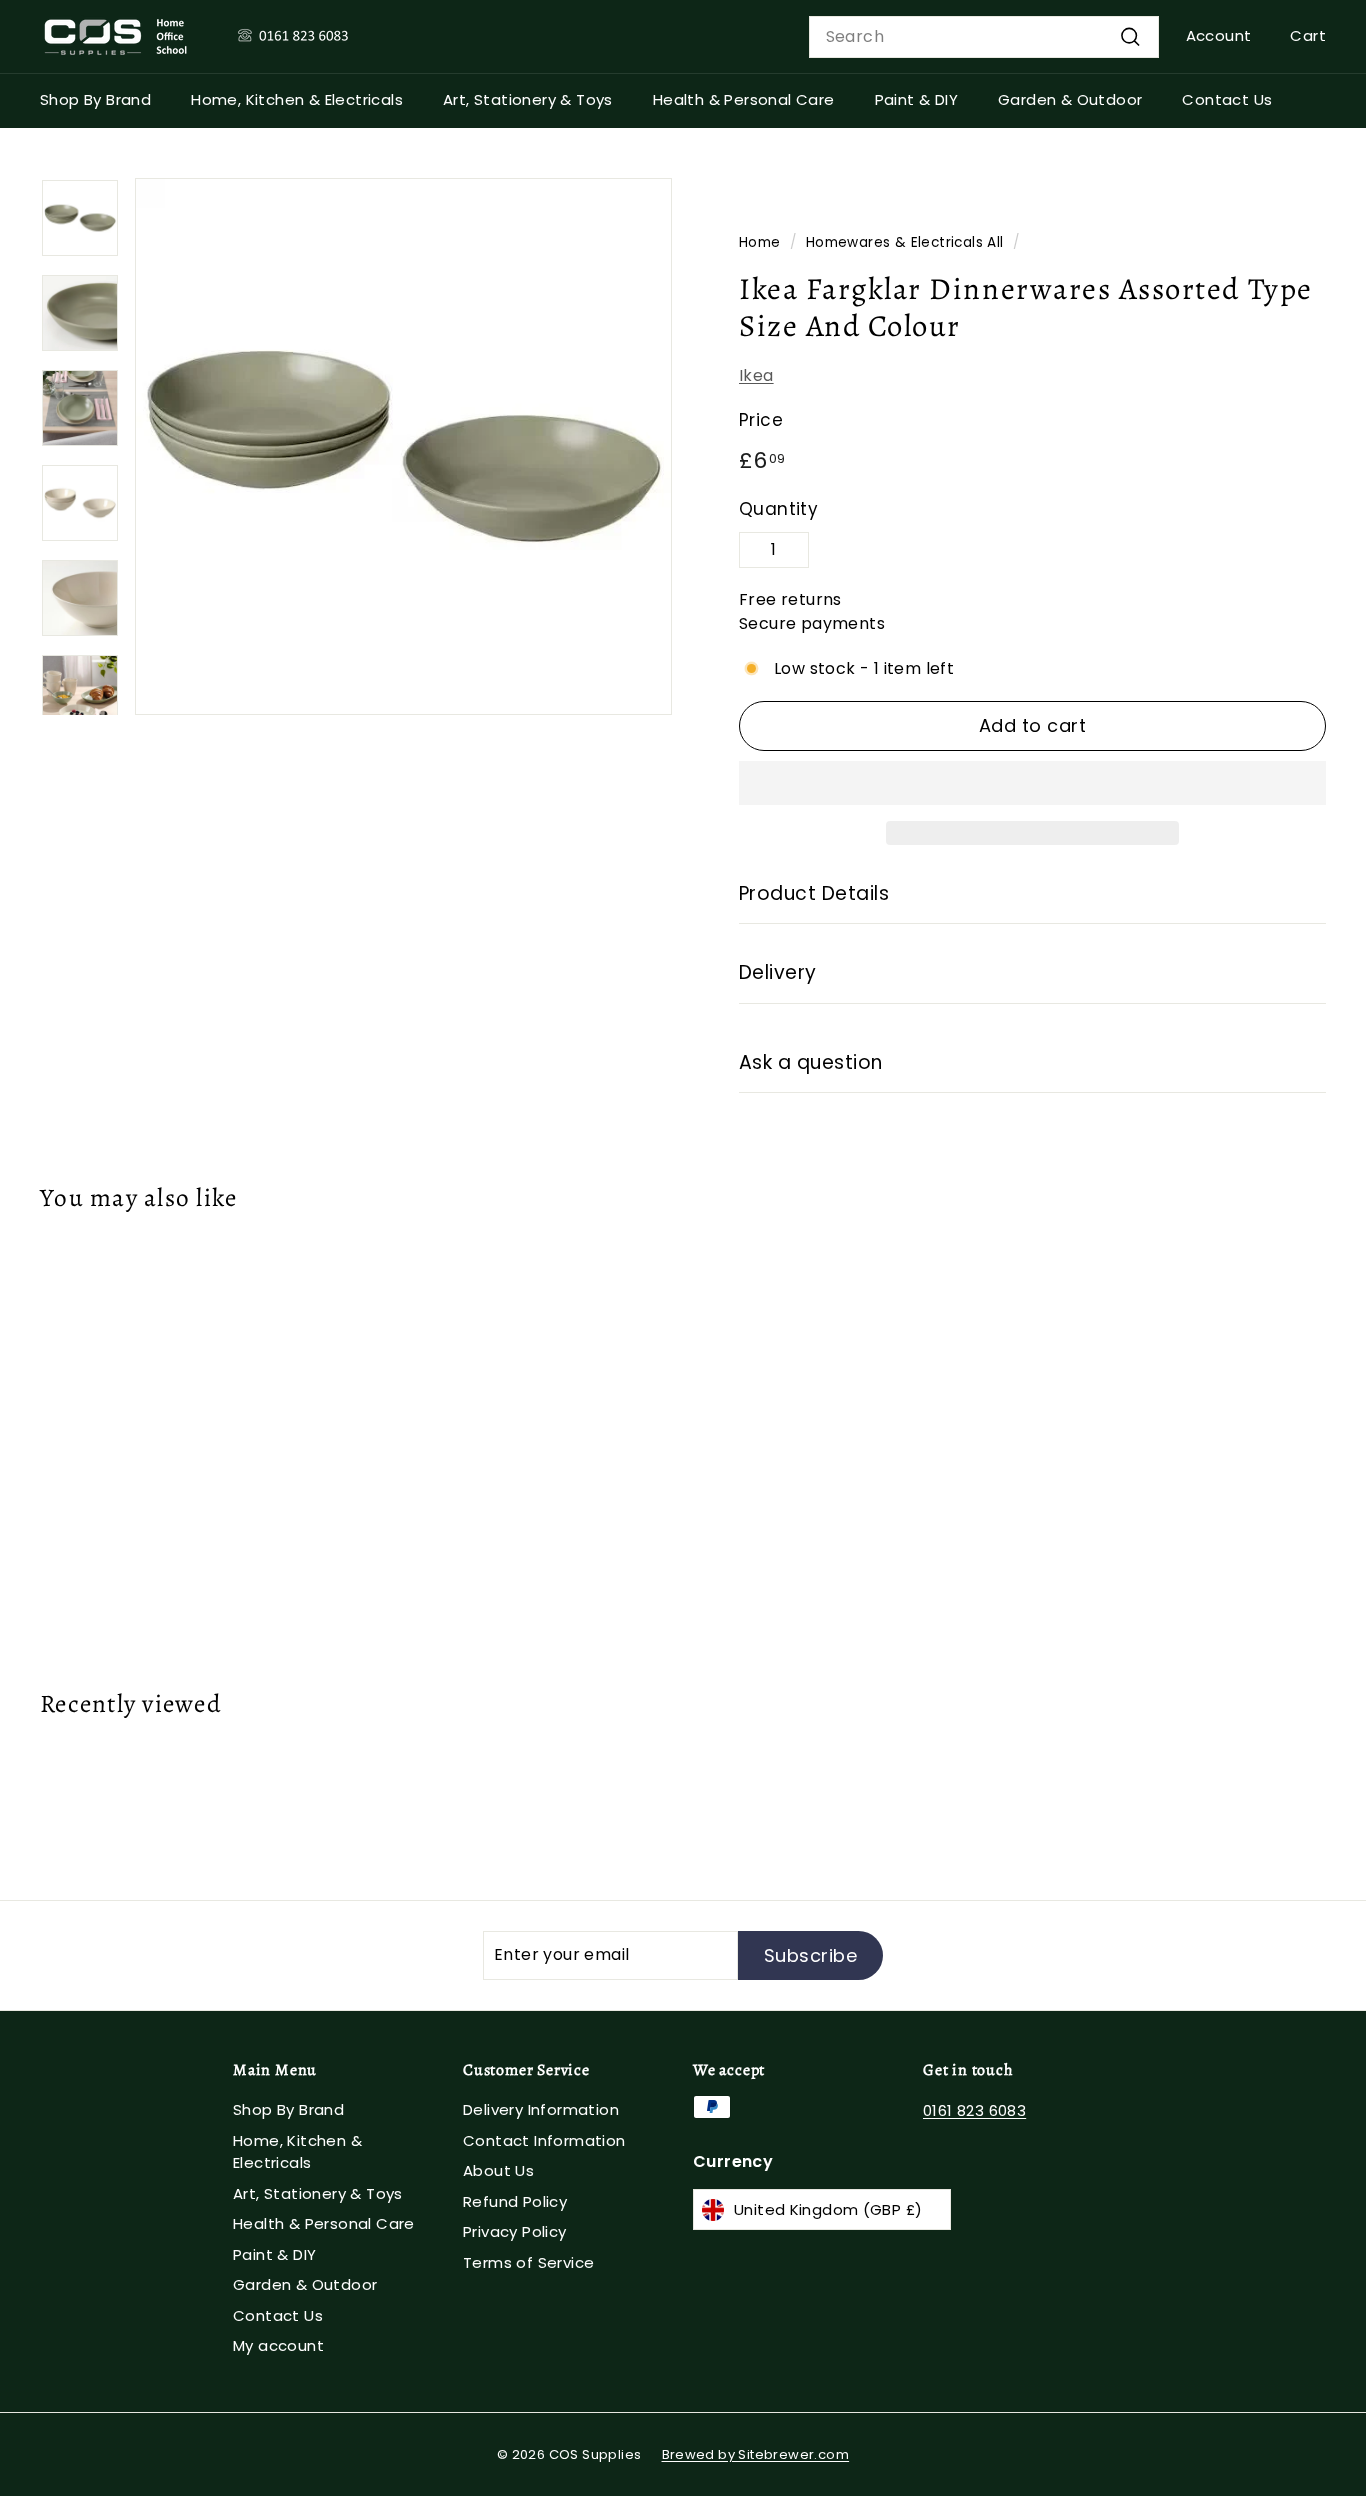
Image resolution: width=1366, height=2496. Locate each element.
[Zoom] (403, 446)
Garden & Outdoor (1070, 99)
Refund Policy (515, 2201)
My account (278, 2345)
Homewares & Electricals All (905, 242)
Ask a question (811, 1062)
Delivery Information (541, 2109)
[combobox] (984, 37)
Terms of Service (528, 2262)
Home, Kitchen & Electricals (297, 99)
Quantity (778, 509)
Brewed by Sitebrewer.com (756, 2454)
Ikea (756, 375)
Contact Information (544, 2140)
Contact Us (1227, 99)
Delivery (778, 972)
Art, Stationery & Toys (528, 99)
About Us (498, 2170)
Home (760, 242)
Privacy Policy (515, 2231)
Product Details (814, 893)
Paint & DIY (916, 99)
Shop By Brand (95, 99)
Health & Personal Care (744, 99)
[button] (1032, 783)
